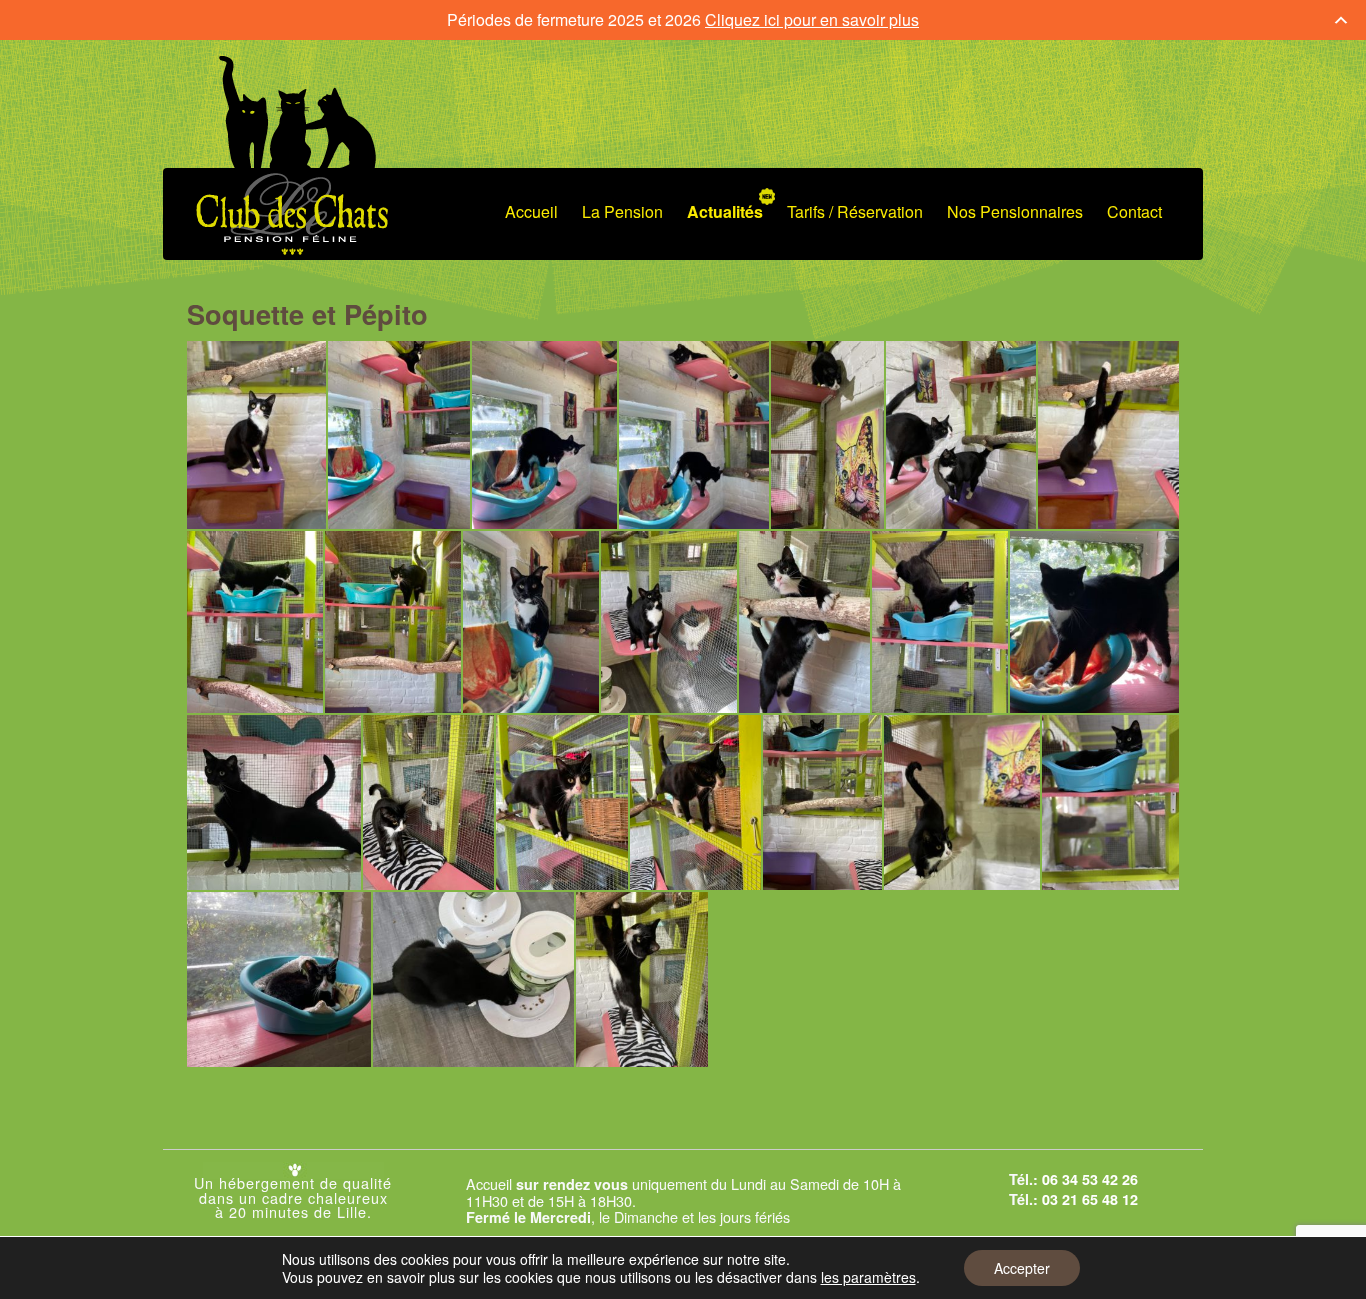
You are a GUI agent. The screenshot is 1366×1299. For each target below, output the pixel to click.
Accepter (1022, 1268)
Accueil (531, 211)
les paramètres (868, 1277)
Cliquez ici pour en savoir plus (812, 19)
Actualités (725, 211)
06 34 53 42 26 (1090, 1179)
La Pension (622, 211)
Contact (1134, 211)
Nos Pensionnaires (1015, 211)
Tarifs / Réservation (855, 211)
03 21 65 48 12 (1090, 1199)
